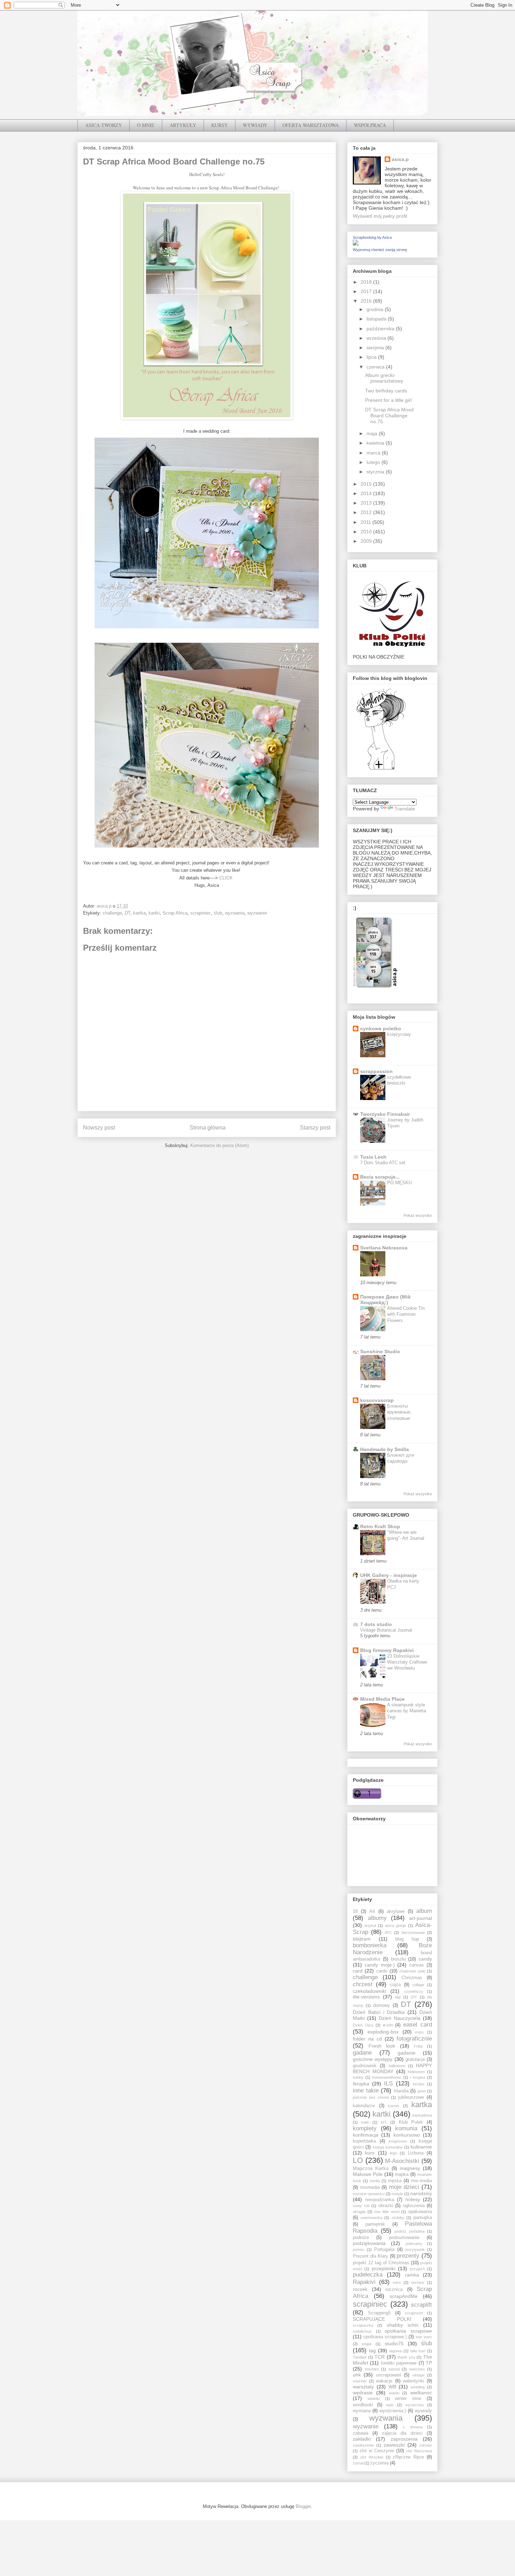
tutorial (394, 2369)
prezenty (408, 2256)
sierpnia (376, 348)
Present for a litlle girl (388, 400)
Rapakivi (364, 2282)
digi (398, 1997)
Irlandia (401, 2091)
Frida (418, 2046)
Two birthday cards (386, 391)
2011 (366, 522)
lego (393, 2153)
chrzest (363, 1984)
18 (355, 1911)
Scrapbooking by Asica (372, 237)
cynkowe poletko (381, 1029)
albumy (377, 1918)
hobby (358, 2077)
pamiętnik (375, 2224)
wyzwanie (257, 913)
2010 (367, 532)
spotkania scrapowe (408, 2331)
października (381, 329)
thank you (406, 2357)
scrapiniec (201, 913)
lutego (374, 462)
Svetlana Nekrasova (384, 1248)
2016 (367, 301)
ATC (388, 1933)
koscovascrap (377, 1400)
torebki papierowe (399, 2363)
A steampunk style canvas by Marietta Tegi (407, 1711)
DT (128, 913)
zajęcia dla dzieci (402, 2433)
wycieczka (414, 2405)
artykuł (370, 1926)
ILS (388, 2083)
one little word (387, 2212)
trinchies (372, 2369)
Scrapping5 (379, 2313)
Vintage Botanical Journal (386, 1630)
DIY (414, 1997)
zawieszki (394, 2445)
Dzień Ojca (363, 2025)
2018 (367, 282)
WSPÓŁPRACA (370, 125)
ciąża (395, 1985)
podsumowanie (404, 2238)
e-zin (388, 2025)
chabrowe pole (412, 1971)
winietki (374, 2399)
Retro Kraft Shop (380, 1526)
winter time (408, 2399)
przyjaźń (417, 2269)
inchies (419, 2084)
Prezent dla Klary (370, 2256)
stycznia (376, 472)
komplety (365, 2128)
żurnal (358, 2463)
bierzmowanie (413, 1933)
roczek (360, 2289)
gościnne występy (373, 2059)
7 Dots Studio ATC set (383, 1163)
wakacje (384, 2381)
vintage (418, 2375)
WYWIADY (255, 125)
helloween (416, 2072)
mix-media (421, 2181)
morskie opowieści (369, 2194)
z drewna (413, 2427)
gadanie (407, 2053)
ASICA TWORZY (104, 125)
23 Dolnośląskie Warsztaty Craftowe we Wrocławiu (407, 1662)
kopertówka (364, 2141)
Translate (405, 809)
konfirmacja (366, 2135)
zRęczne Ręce (408, 2457)
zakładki (362, 2439)
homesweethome (387, 2077)
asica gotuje (396, 1926)
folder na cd (367, 2039)
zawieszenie (363, 2445)
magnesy (410, 2168)
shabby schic (403, 2325)
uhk (357, 2375)
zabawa (360, 2433)
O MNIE (146, 125)
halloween (397, 2066)
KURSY (219, 125)
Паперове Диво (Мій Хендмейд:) (385, 1300)
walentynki (414, 2381)
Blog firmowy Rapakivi (387, 1650)
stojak (367, 2344)
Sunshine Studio (380, 1351)
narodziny (421, 2193)
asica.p (400, 159)
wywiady (423, 2411)
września (377, 338)
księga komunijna (388, 2147)
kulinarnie (421, 2147)
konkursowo (407, 2135)
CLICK (227, 878)
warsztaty (363, 2387)
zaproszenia (404, 2439)
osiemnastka (371, 2218)
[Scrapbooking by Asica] (356, 244)
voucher (360, 2381)
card (358, 1971)
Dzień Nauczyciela (400, 2018)
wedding (418, 2387)
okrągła (359, 2212)
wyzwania (235, 913)
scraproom (414, 2313)
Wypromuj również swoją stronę (380, 250)
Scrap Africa (175, 913)
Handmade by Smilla (384, 1449)
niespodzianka (380, 2200)
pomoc (359, 2250)
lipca (372, 357)
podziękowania (369, 2243)
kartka (139, 913)
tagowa (395, 2351)
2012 (367, 512)
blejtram (362, 1939)
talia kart (418, 2351)
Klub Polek (411, 2122)
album (424, 1911)
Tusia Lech (373, 1157)
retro (397, 2282)
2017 (367, 291)
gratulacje (415, 2059)
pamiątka (423, 2218)
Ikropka (361, 2084)
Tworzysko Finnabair (385, 1114)
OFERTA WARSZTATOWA (311, 125)
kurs (370, 2153)
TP (429, 2363)
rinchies (418, 2282)
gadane (362, 2053)
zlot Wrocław (372, 2457)
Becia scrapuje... (380, 1177)
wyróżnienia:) (393, 2411)
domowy (382, 2005)
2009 (367, 541)
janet (422, 2091)
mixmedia (370, 2187)
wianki (394, 2393)
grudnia (376, 309)
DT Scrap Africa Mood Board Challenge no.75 (389, 416)
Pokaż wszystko (418, 1215)
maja (373, 433)
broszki (398, 1959)
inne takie (366, 2091)
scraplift (421, 2305)
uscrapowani (389, 2375)
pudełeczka (368, 2275)
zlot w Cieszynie (377, 2451)
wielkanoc (421, 2393)
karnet (394, 2106)
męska (395, 2181)
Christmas (412, 1978)
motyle (397, 2194)
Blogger (303, 2506)
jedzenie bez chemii (371, 2097)
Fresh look (382, 2046)
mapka (402, 2174)
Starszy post (315, 1128)
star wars (424, 2337)
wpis (390, 2405)
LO (358, 2160)
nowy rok (361, 2206)
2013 (367, 503)
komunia (406, 2128)
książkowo (398, 2141)
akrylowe (396, 1911)
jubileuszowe (411, 2097)
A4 (372, 1911)
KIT (384, 2122)
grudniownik (365, 2066)
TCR (380, 2357)
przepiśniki (383, 2268)
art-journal (421, 1918)
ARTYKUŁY (183, 125)
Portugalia (384, 2250)
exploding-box (383, 2032)
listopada (377, 319)
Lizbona (416, 2153)
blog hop (407, 1939)
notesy (413, 2199)
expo (419, 2032)
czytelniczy (414, 1991)
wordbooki (363, 2405)
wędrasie (363, 2393)
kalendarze (364, 2106)
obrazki (386, 2206)
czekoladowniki (369, 1991)
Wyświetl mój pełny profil (380, 216)
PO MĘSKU (399, 1183)
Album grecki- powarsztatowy (384, 378)
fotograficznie (414, 2039)
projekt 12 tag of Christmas (381, 2263)
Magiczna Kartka (371, 2169)
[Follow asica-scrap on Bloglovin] (381, 769)
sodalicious (362, 2331)
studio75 (394, 2344)
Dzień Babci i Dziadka (379, 2012)
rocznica (394, 2290)
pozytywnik (415, 2250)
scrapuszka (363, 2325)
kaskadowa (422, 2115)
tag (372, 2351)
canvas (417, 1965)
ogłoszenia (414, 2206)
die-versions (366, 1997)
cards (382, 1971)
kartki (154, 913)
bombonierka (370, 1945)
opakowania (420, 2212)
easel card (418, 2025)
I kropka (418, 2077)
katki (365, 2122)
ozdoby (398, 2218)
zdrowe (426, 2445)
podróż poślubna (410, 2231)
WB (392, 2387)
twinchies (417, 2369)
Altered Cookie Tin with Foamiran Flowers (406, 1314)
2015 (367, 484)
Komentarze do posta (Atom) (219, 1145)
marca (374, 453)
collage (418, 1985)
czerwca (376, 367)
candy (425, 1959)
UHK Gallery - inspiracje (389, 1575)
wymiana (362, 2411)
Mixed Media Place (382, 1699)
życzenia (379, 2463)
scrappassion (376, 1071)
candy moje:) (380, 1965)
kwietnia (376, 443)
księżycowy (399, 1034)
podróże (361, 2238)
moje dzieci (404, 2187)
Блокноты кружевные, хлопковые (399, 1412)
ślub (218, 913)
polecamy (414, 2244)
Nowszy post (99, 1128)
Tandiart (360, 2357)
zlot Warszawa (419, 2451)
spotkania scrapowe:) (385, 2337)
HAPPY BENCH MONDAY (392, 2068)
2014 (367, 493)
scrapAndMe (404, 2296)
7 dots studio (376, 1624)
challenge (112, 913)
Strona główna (208, 1128)
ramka (412, 2275)
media (375, 2181)
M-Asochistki (402, 2161)
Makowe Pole (368, 2174)
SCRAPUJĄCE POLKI (382, 2319)
